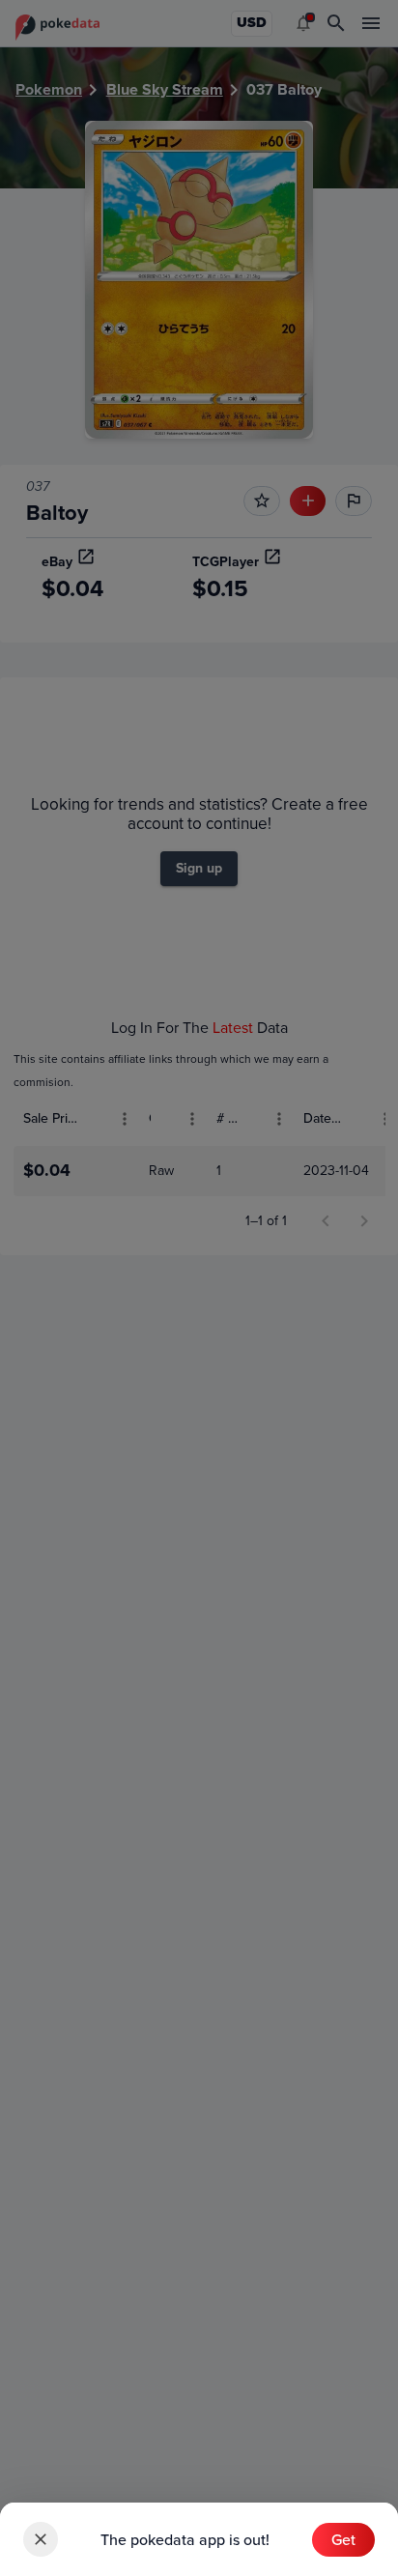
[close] (41, 2539)
